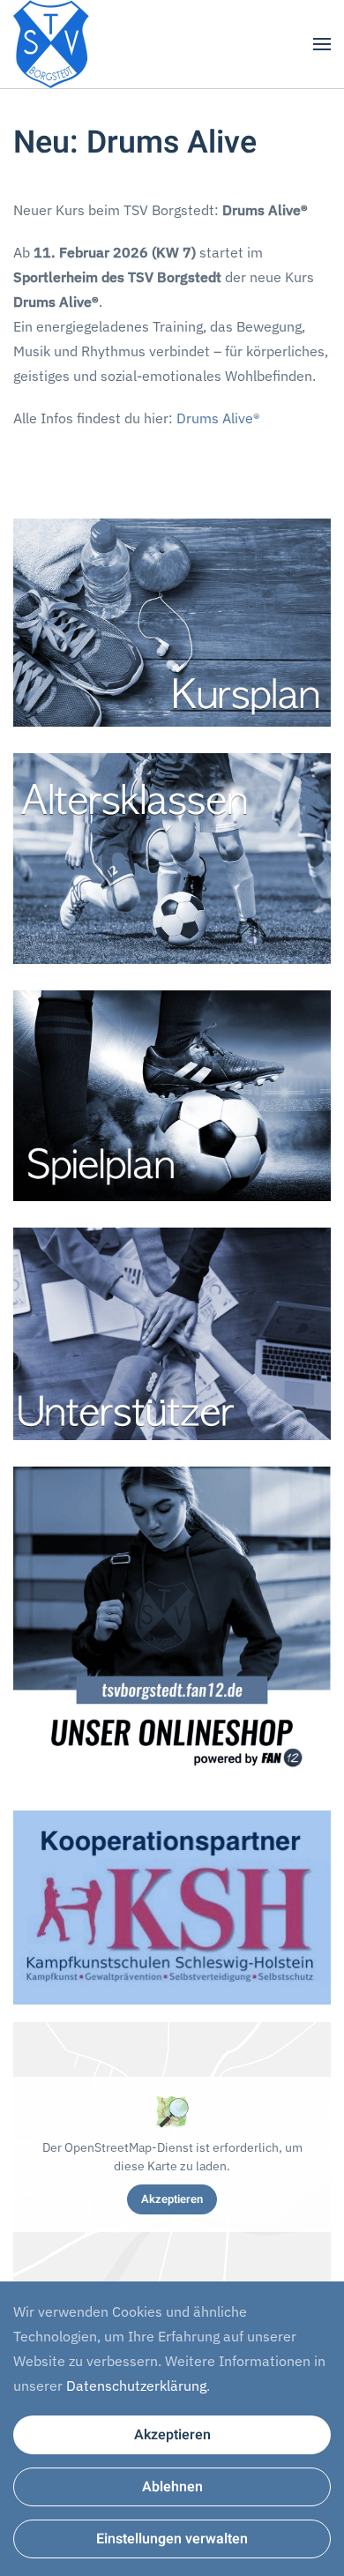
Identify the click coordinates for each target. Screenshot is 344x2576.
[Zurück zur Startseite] (51, 44)
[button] (322, 44)
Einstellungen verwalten (172, 2539)
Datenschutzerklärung (136, 2386)
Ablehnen (172, 2487)
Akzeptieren (172, 2199)
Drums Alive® (218, 418)
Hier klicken (172, 622)
